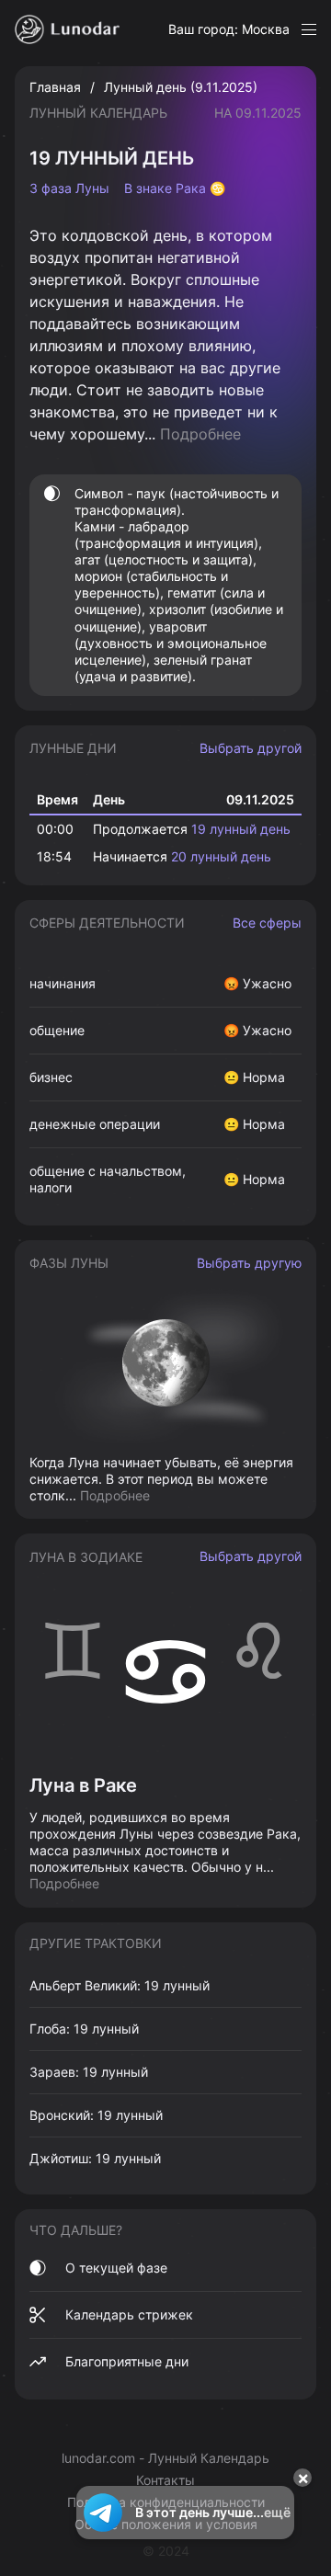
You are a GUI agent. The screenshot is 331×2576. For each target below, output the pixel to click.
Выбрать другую (249, 1263)
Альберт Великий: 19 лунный (120, 1985)
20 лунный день (221, 856)
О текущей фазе (116, 2268)
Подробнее (200, 434)
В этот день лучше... (213, 2512)
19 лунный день (241, 829)
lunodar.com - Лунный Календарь (165, 2458)
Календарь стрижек (129, 2314)
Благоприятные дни (127, 2361)
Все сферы (267, 923)
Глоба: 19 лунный (84, 2029)
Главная (55, 87)
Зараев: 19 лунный (89, 2072)
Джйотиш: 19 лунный (95, 2158)
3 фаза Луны (69, 188)
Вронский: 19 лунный (96, 2115)
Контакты (165, 2480)
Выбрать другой (251, 748)
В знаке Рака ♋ (175, 188)
